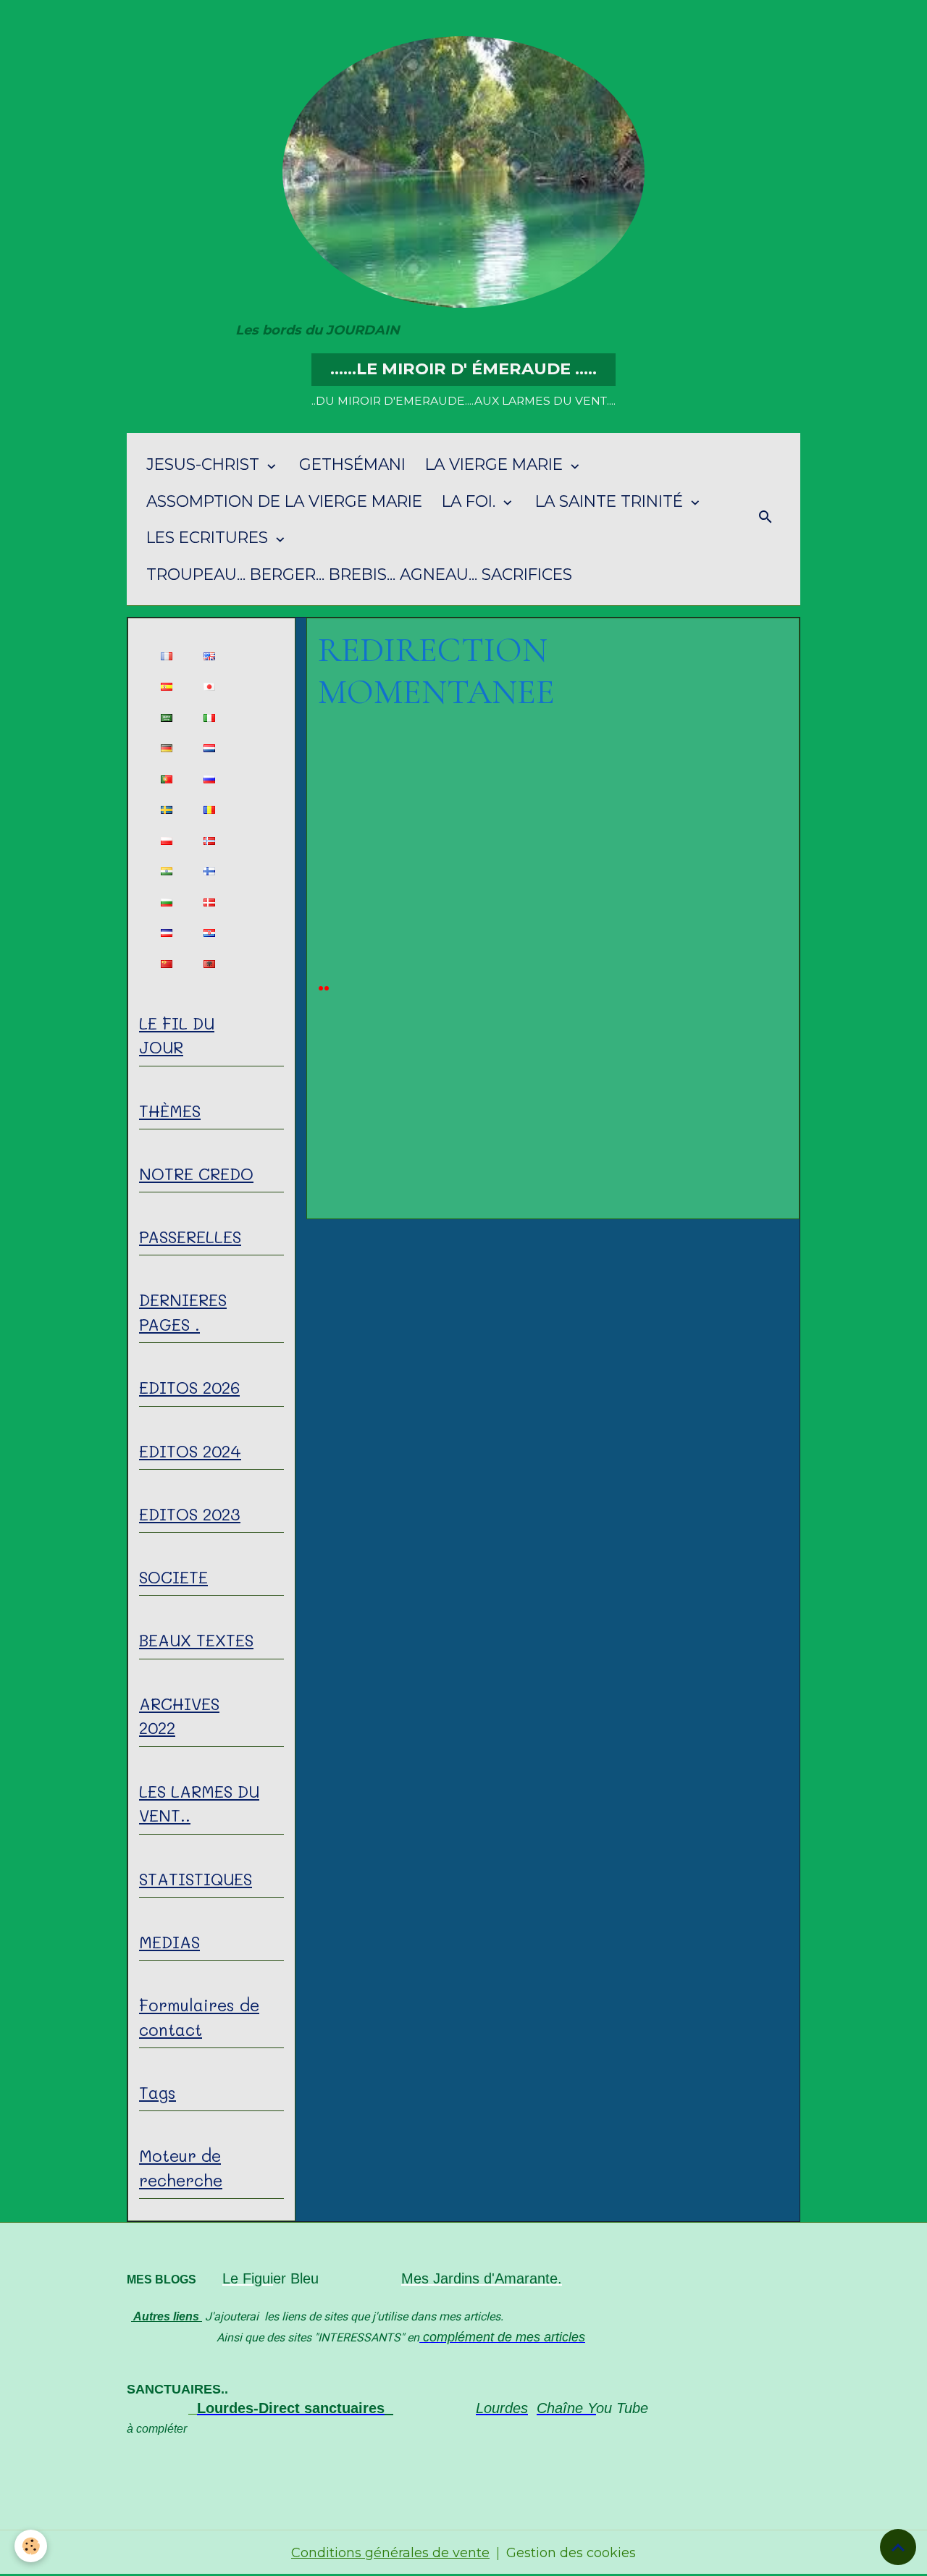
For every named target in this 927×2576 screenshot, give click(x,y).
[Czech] (166, 933)
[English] (209, 656)
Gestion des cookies (571, 2553)
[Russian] (209, 779)
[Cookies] (31, 2546)
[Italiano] (209, 717)
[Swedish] (166, 810)
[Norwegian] (209, 840)
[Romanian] (209, 810)
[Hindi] (166, 871)
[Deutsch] (166, 748)
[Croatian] (209, 933)
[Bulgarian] (166, 902)
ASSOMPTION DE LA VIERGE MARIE (284, 501)
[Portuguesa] (166, 779)
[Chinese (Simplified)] (166, 963)
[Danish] (209, 902)
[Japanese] (209, 687)
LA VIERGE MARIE (496, 464)
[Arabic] (166, 717)
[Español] (166, 687)
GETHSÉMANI (352, 464)
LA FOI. (471, 501)
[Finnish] (209, 871)
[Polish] (166, 840)
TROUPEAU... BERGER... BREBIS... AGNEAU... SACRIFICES (359, 574)
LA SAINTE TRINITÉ (611, 501)
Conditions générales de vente (390, 2553)
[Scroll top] (898, 2547)
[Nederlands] (209, 748)
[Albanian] (209, 963)
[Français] (166, 656)
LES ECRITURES (209, 537)
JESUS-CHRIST (205, 464)
